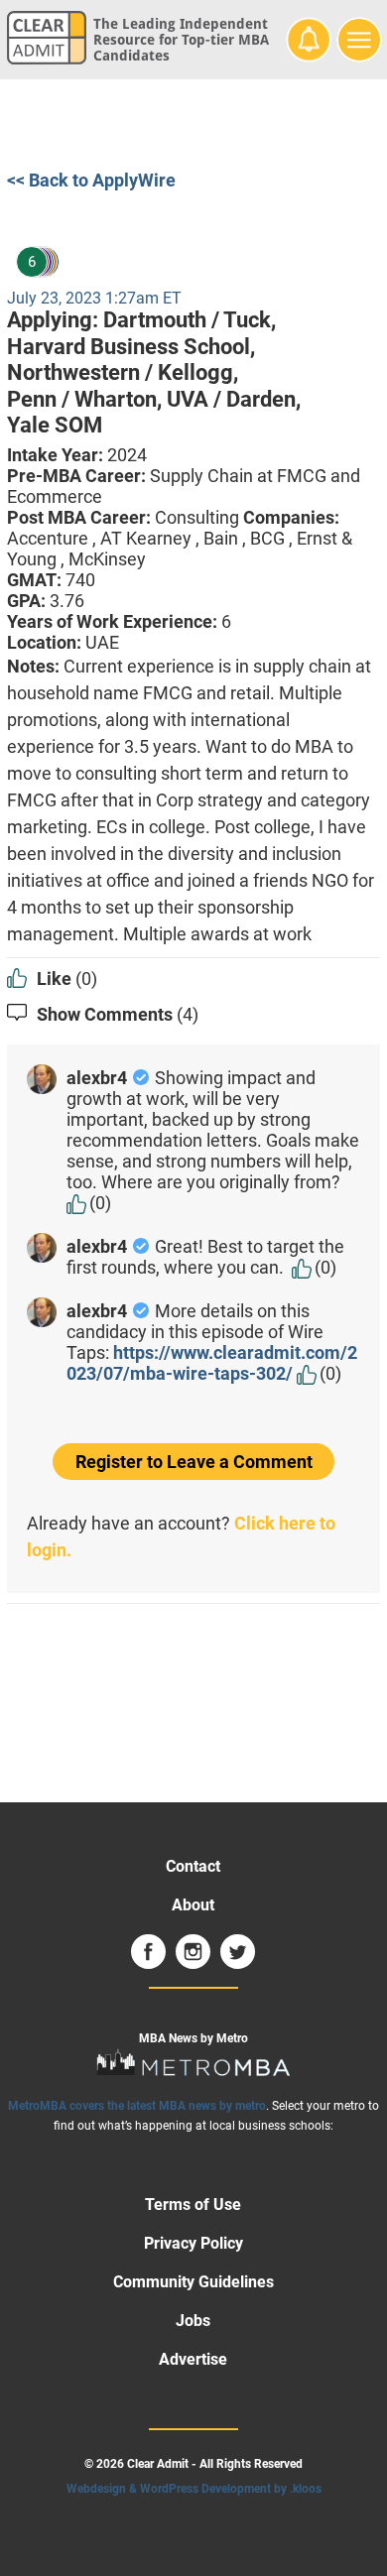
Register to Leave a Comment (194, 1462)
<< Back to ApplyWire (91, 180)
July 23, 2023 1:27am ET (94, 298)
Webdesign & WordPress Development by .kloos (194, 2489)
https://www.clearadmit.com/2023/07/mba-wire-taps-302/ (212, 1363)
